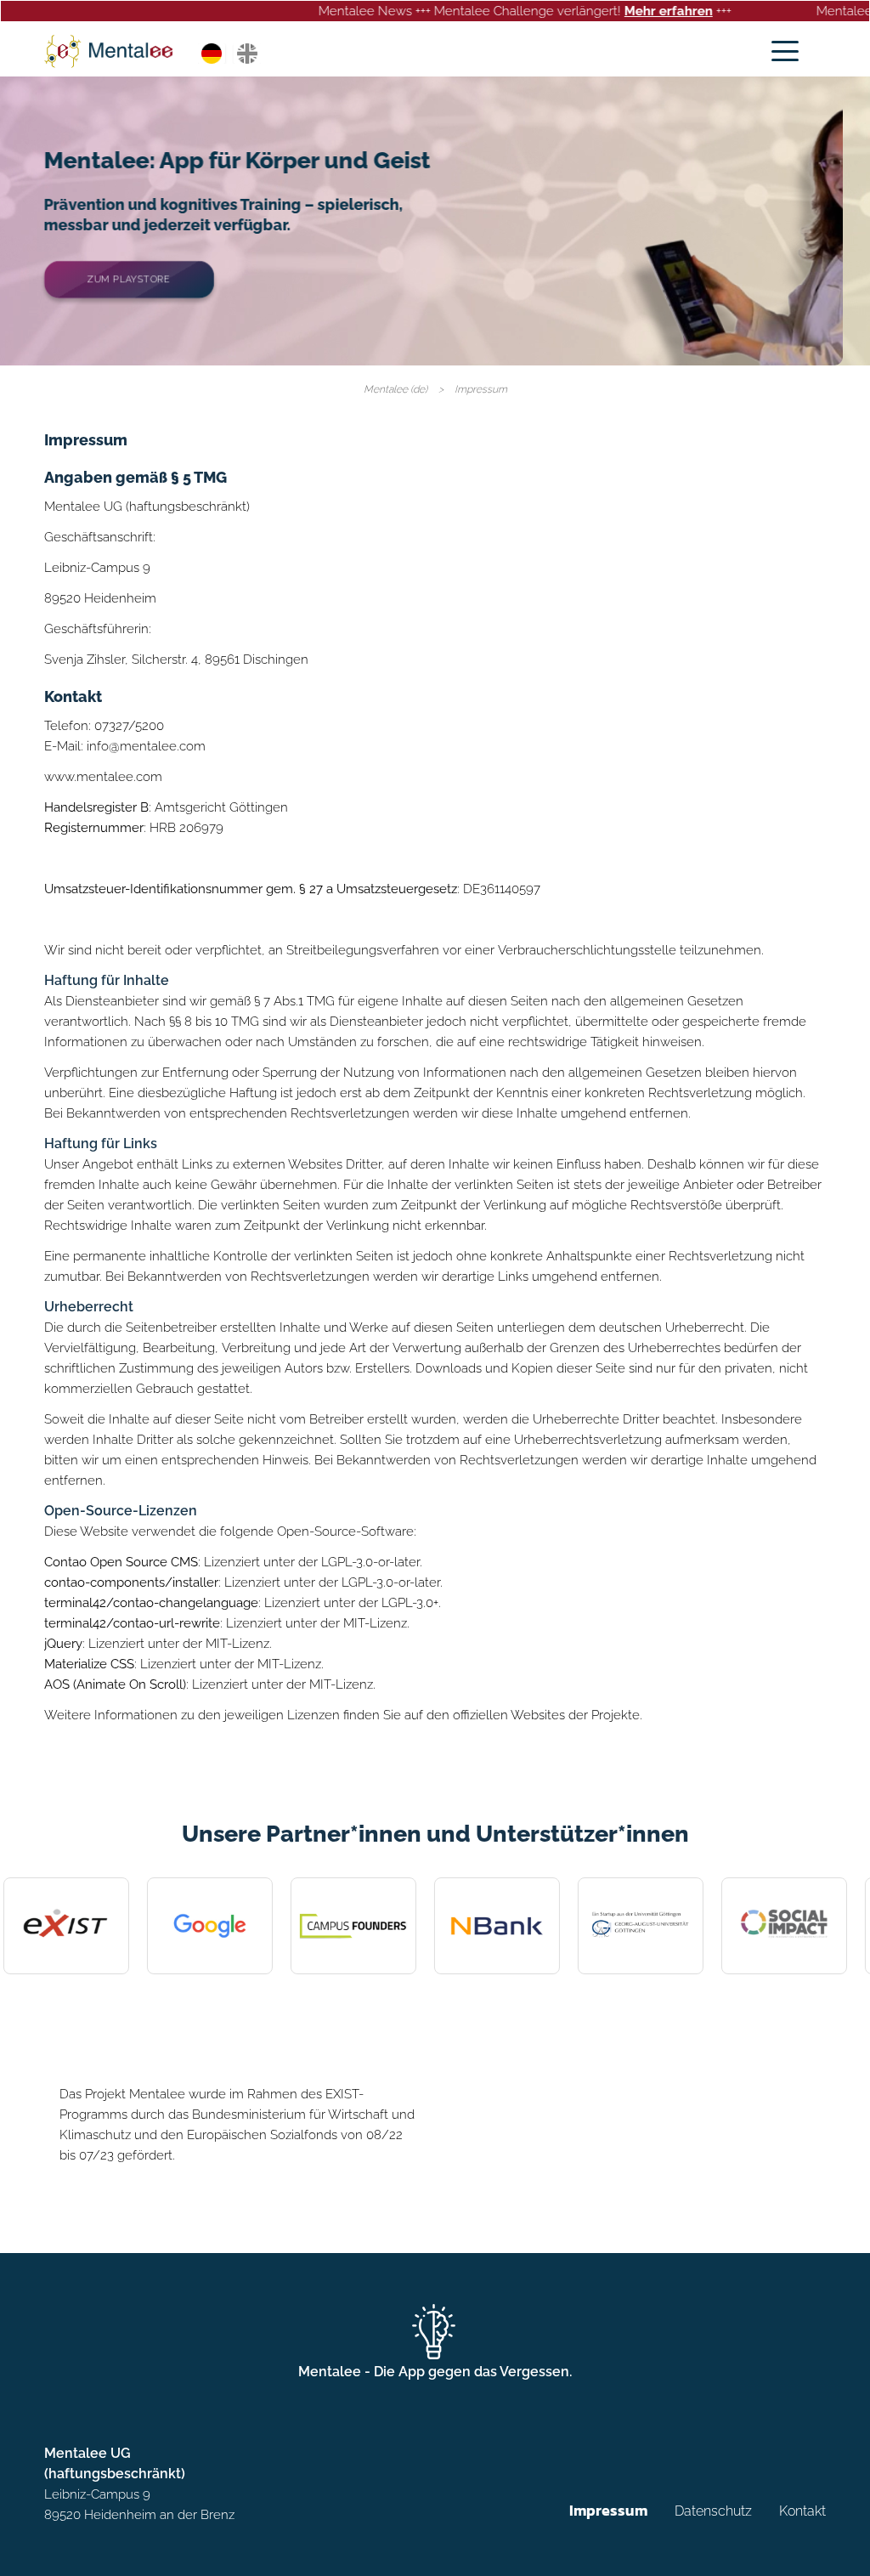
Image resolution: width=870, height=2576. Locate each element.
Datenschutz (713, 2512)
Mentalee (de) (395, 389)
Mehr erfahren (597, 11)
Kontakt (802, 2512)
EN (247, 54)
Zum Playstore (129, 279)
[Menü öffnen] (785, 51)
